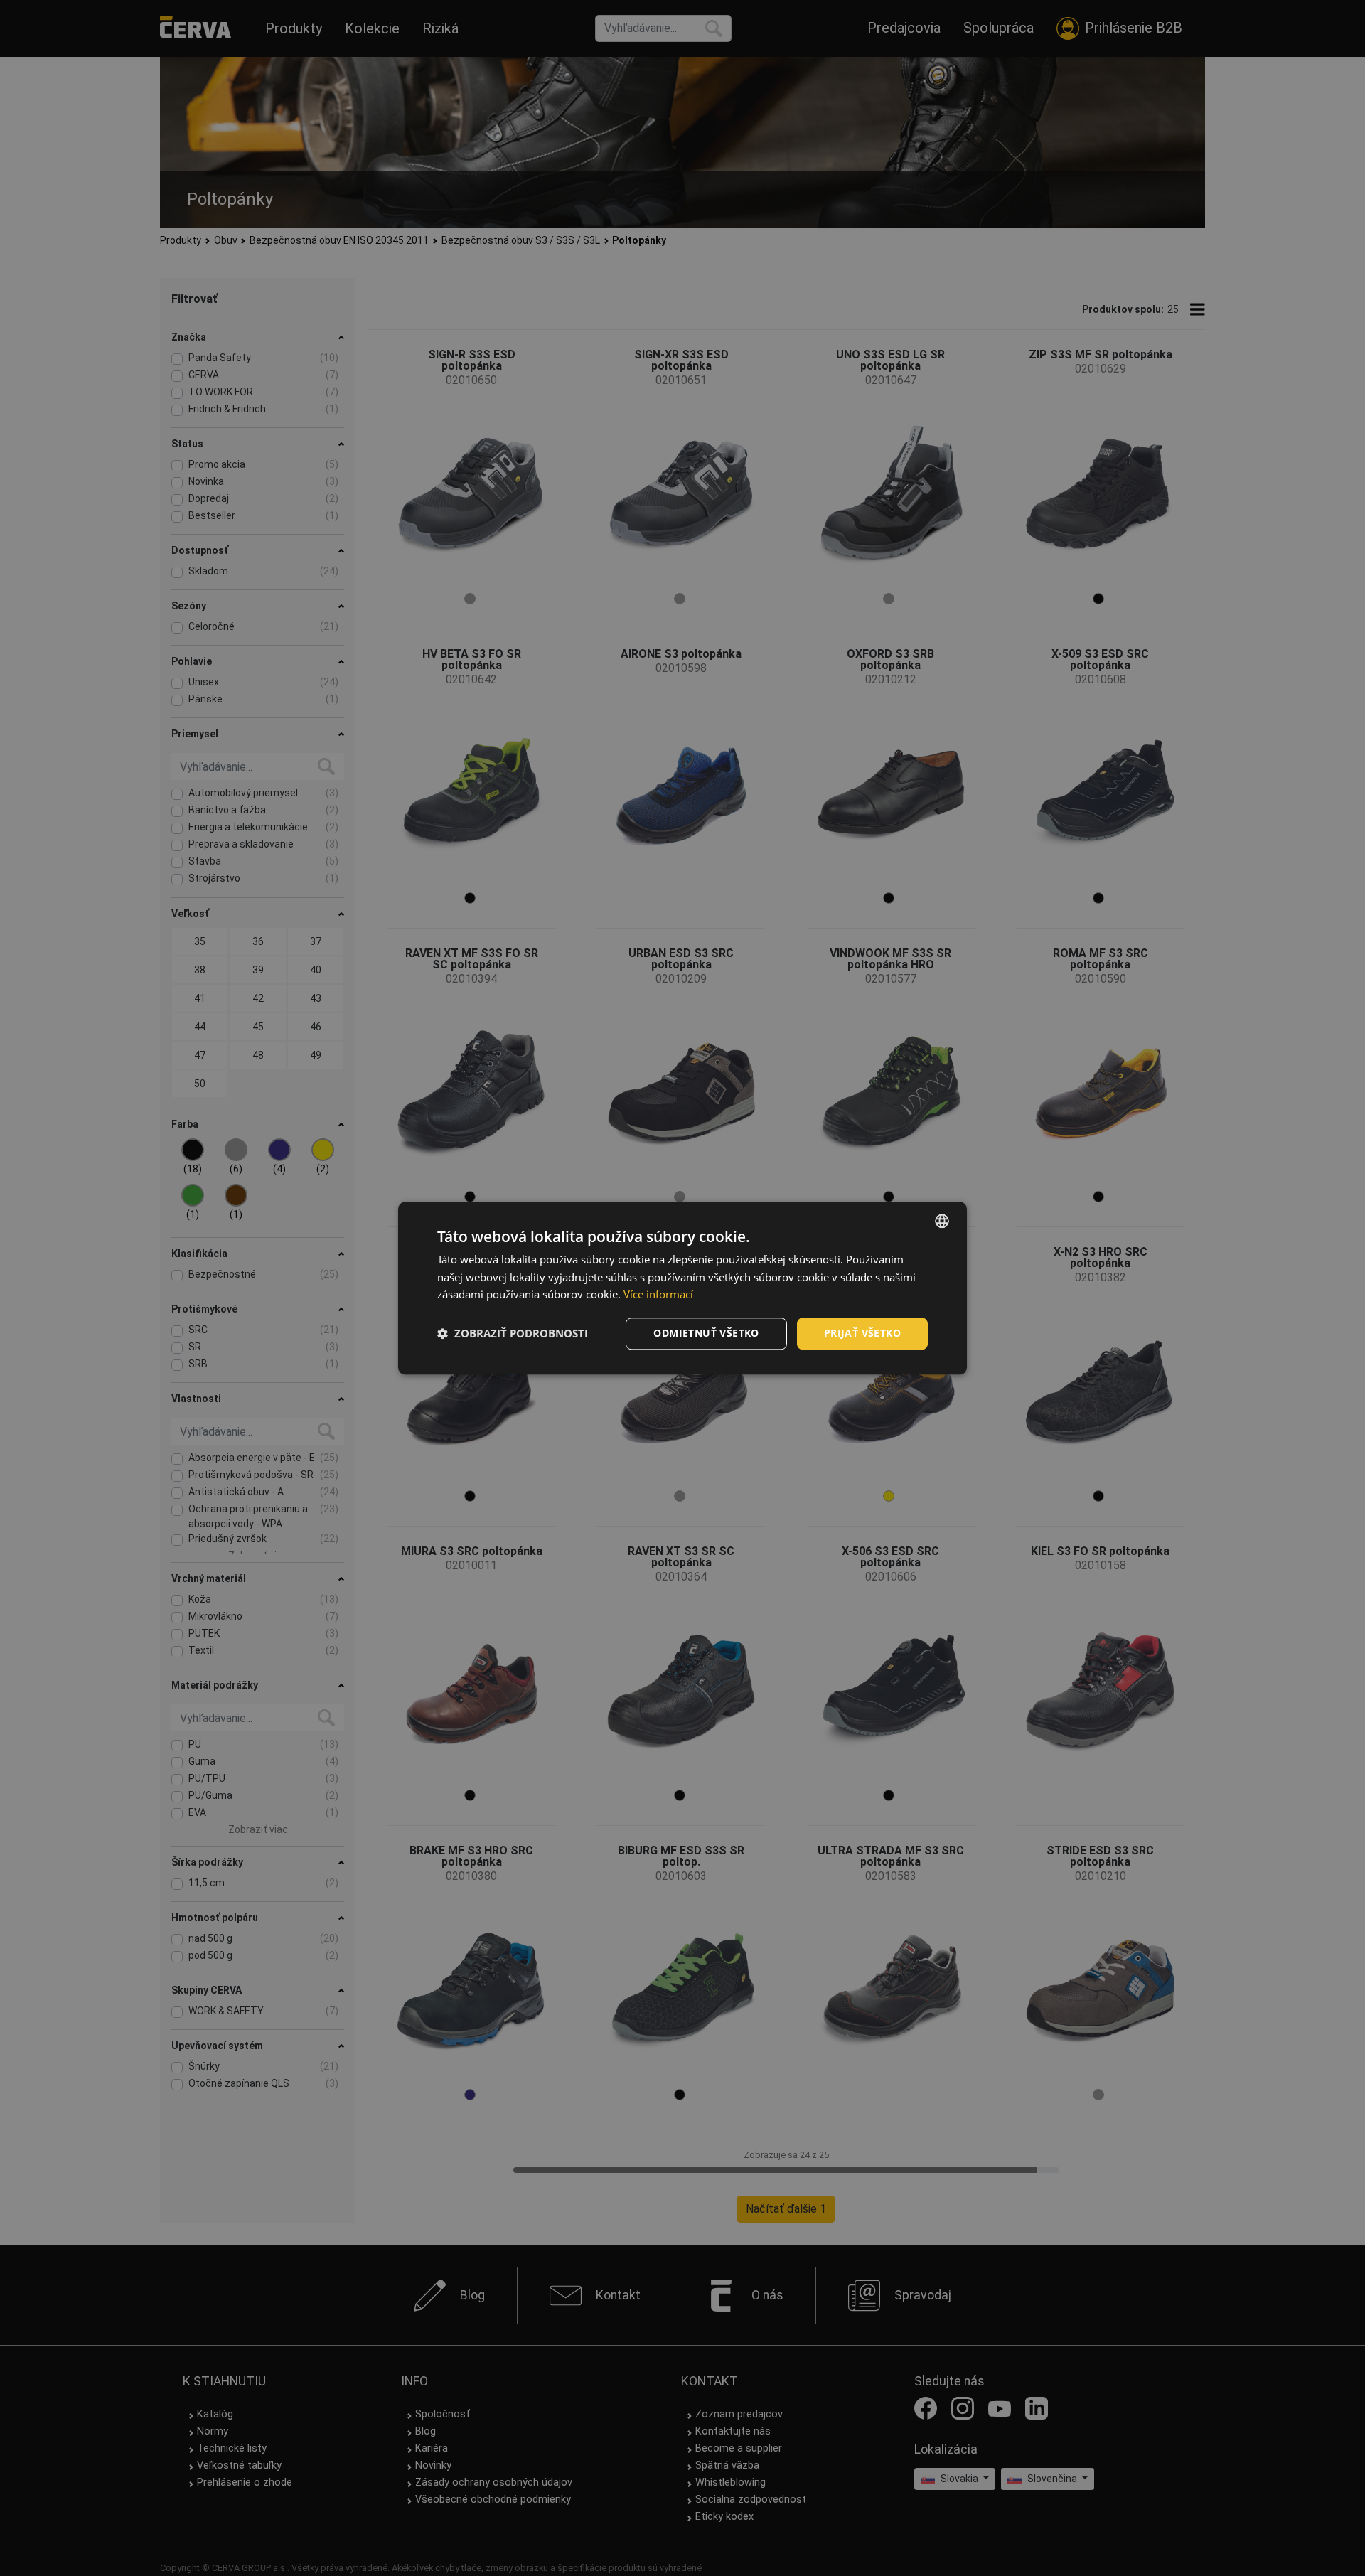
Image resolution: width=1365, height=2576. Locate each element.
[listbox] (942, 1221)
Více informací (658, 1295)
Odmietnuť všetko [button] (706, 1333)
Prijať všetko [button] (862, 1333)
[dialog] (682, 1288)
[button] (513, 1334)
